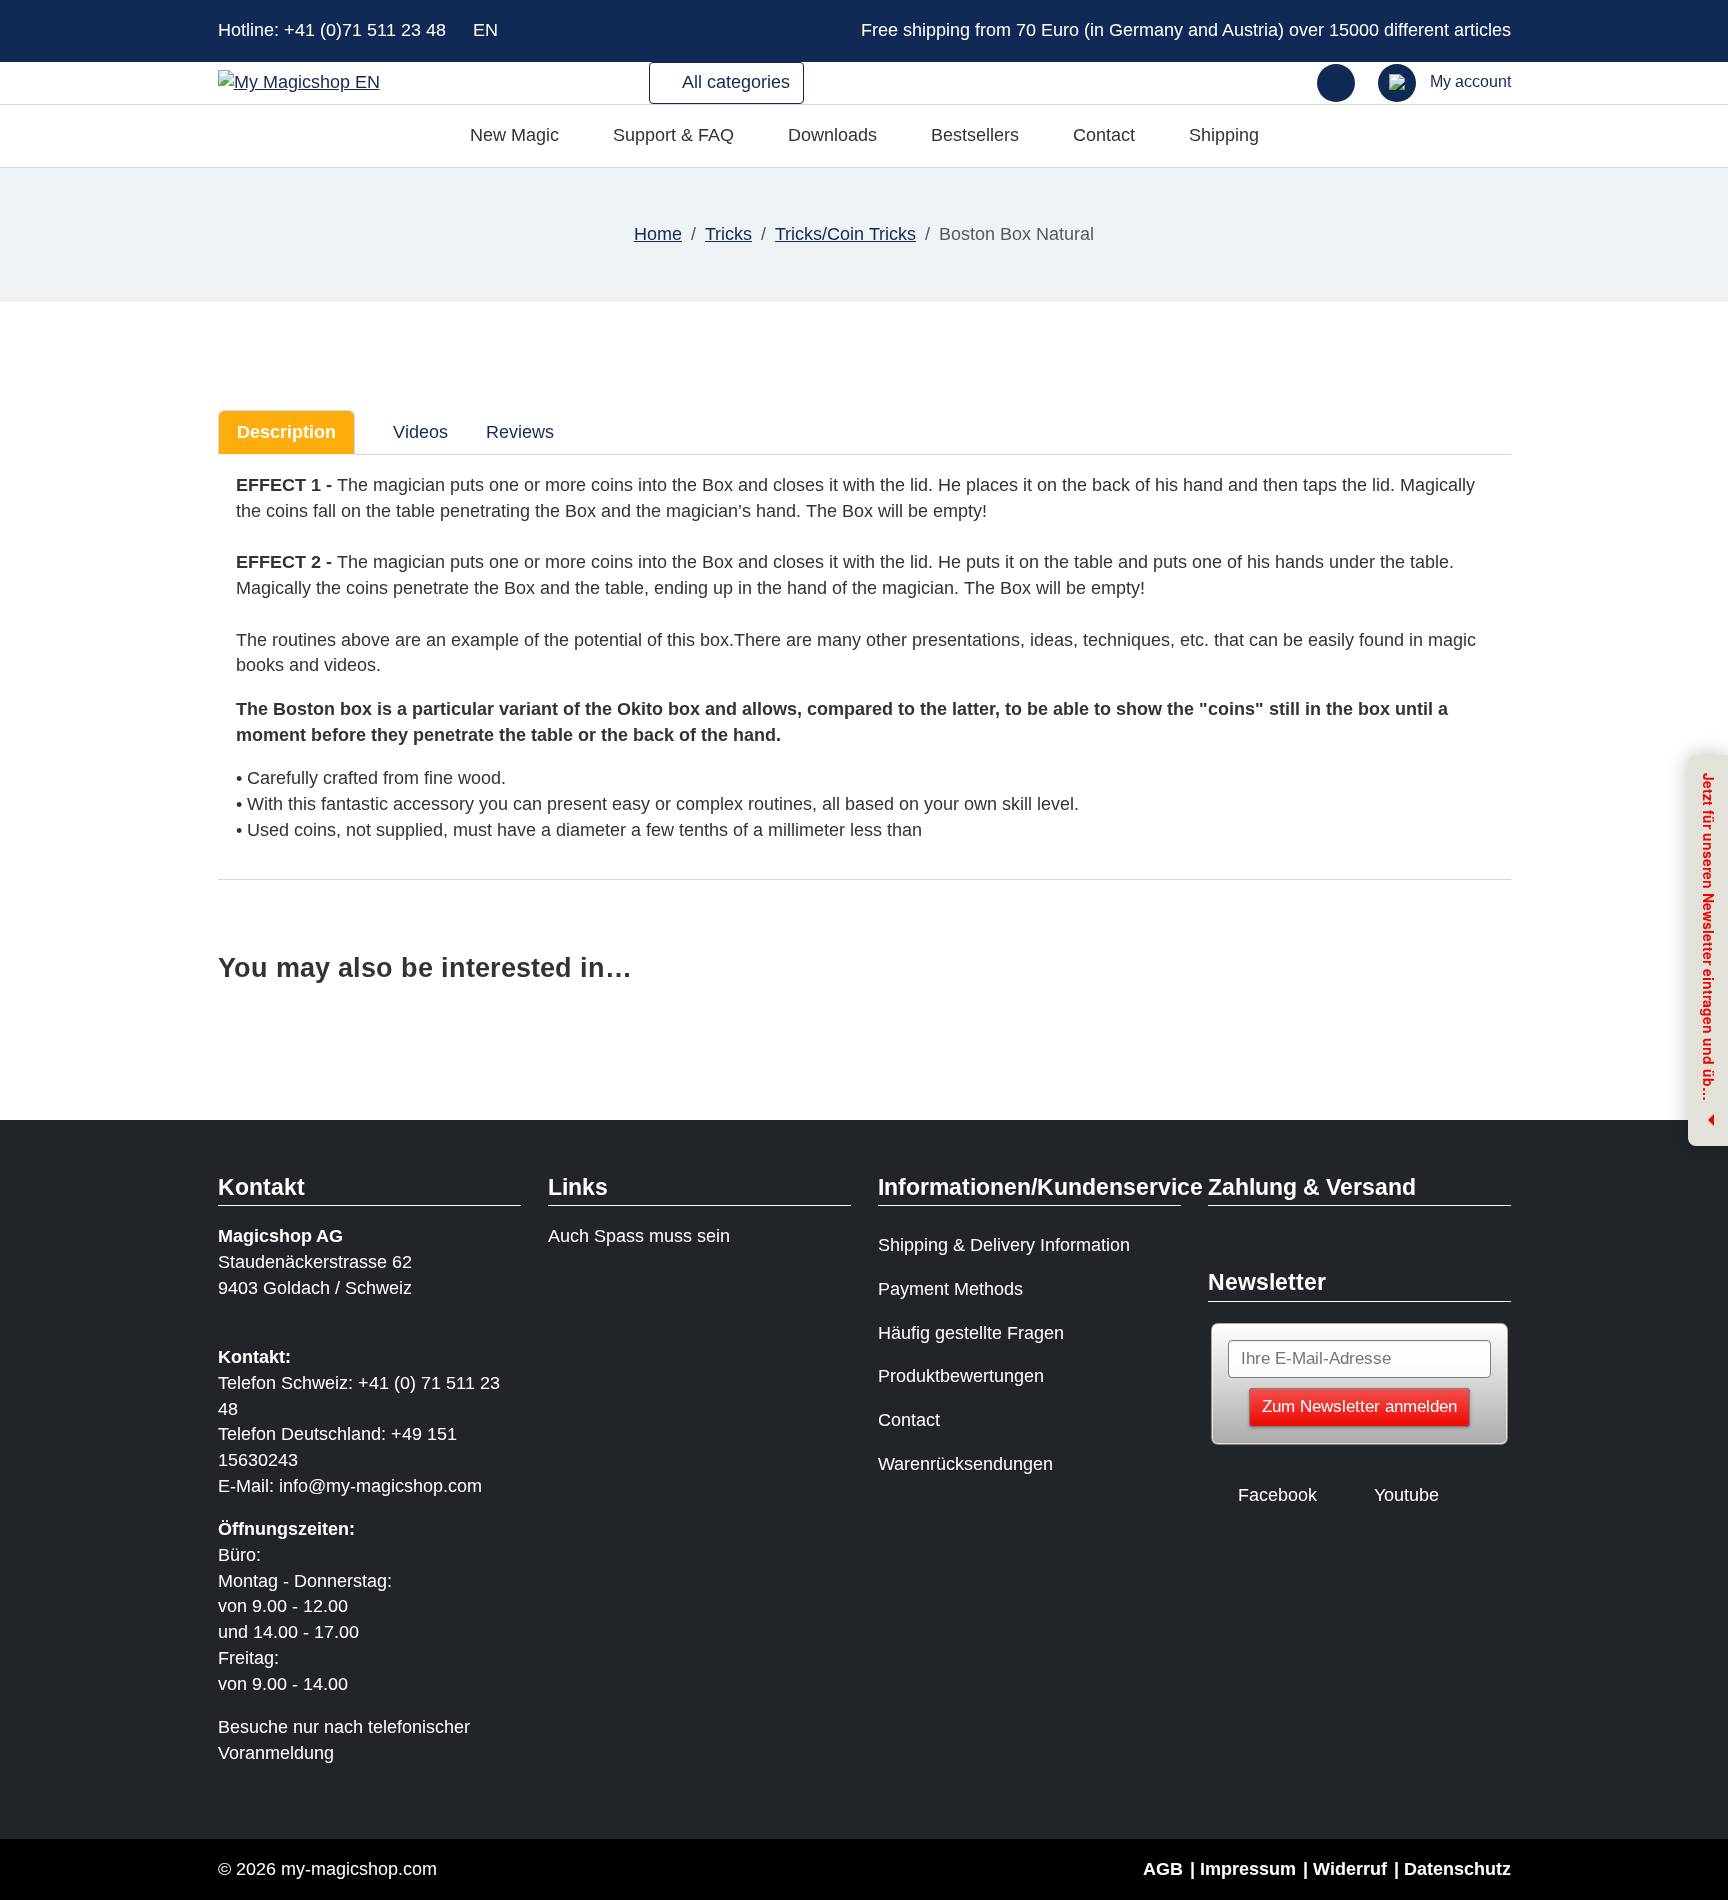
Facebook (1277, 1495)
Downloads (832, 135)
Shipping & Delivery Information (1004, 1245)
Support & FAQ (673, 135)
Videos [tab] (418, 432)
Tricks (728, 234)
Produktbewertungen (961, 1376)
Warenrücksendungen (965, 1464)
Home (658, 234)
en (488, 30)
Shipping (1224, 135)
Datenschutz (1457, 1869)
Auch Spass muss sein (639, 1236)
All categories (734, 82)
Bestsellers (975, 135)
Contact (1104, 135)
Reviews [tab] (520, 432)
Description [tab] (286, 432)
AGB (1163, 1869)
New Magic (514, 135)
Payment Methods (950, 1289)
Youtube (1406, 1495)
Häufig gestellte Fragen (971, 1333)
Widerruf (1350, 1869)
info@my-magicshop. (363, 1486)
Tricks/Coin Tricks (845, 234)
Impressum (1248, 1869)
